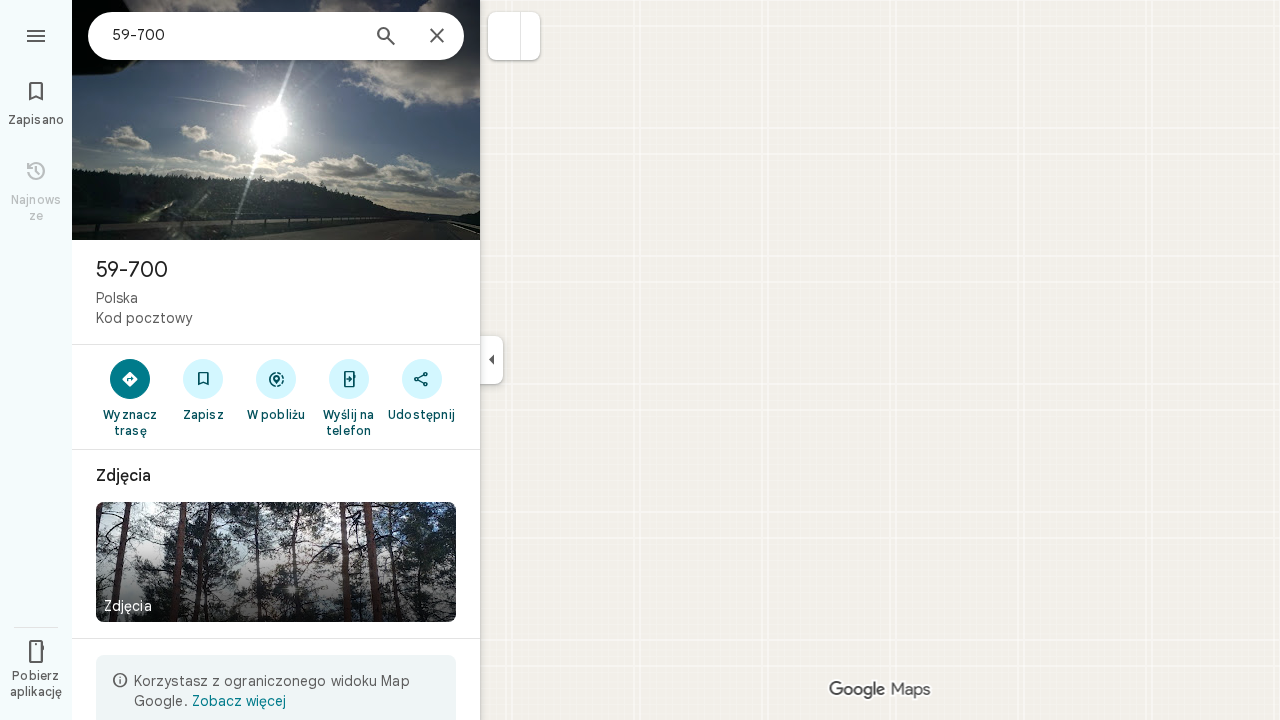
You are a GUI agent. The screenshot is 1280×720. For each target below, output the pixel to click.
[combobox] (235, 35)
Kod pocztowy (144, 318)
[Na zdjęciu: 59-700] (276, 120)
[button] (504, 36)
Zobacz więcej (239, 701)
